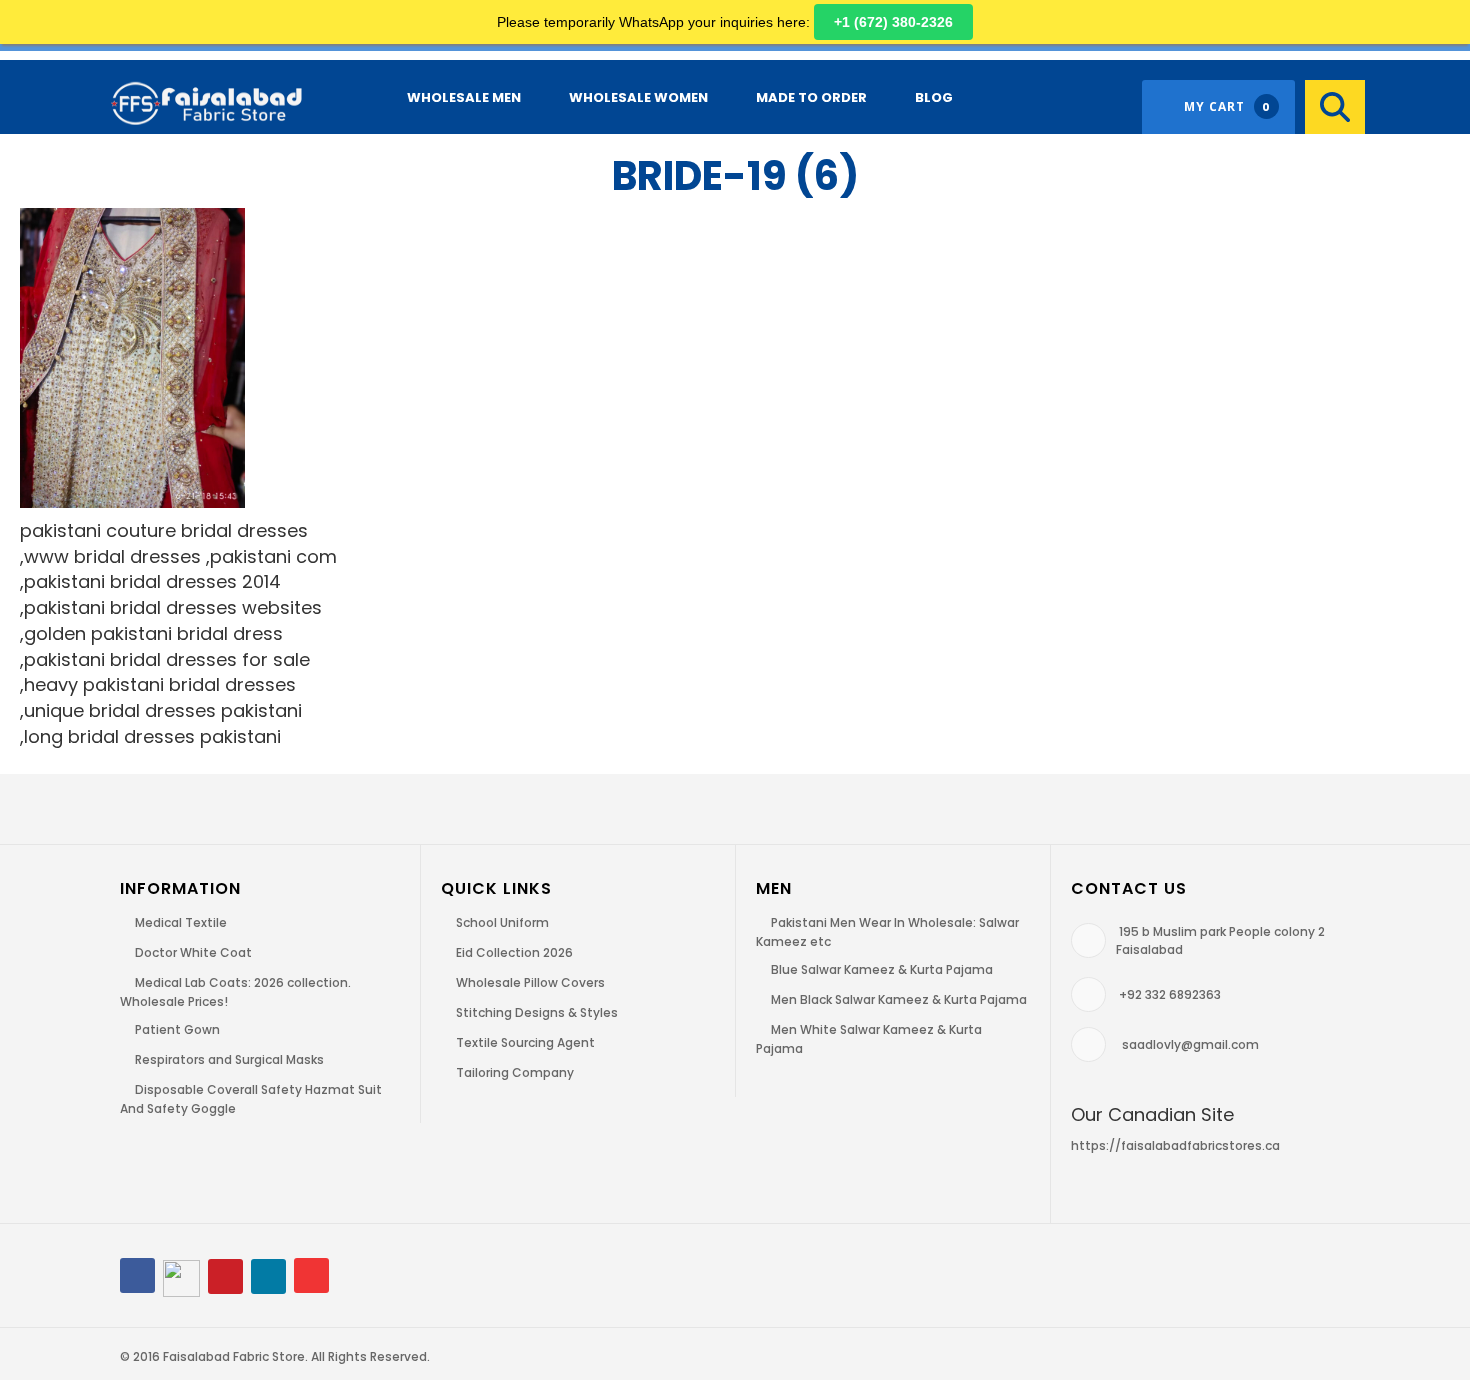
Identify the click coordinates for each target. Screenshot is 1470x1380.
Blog (934, 97)
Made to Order (811, 97)
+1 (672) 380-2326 (893, 22)
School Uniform (502, 922)
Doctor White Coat (193, 952)
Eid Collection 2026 (514, 952)
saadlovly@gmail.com (1190, 1044)
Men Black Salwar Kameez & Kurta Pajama (899, 999)
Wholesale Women (638, 97)
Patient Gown (177, 1029)
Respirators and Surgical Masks (229, 1059)
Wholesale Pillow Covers (530, 982)
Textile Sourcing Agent (525, 1042)
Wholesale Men (464, 97)
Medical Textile (181, 922)
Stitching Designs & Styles (537, 1012)
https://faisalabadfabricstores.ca (1175, 1145)
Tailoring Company (515, 1072)
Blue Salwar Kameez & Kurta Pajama (882, 969)
